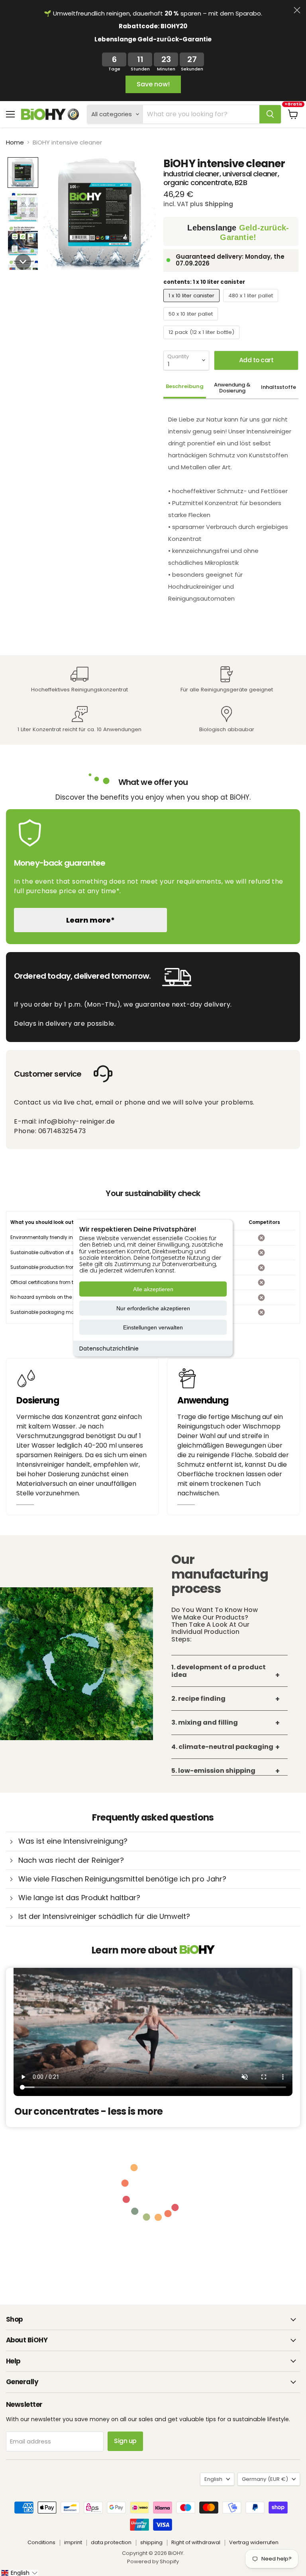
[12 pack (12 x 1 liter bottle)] (202, 341)
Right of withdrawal (196, 2542)
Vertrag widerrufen (254, 2542)
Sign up (125, 2441)
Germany (265, 2479)
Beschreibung (185, 386)
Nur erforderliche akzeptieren (153, 1308)
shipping (151, 2542)
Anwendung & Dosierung (232, 388)
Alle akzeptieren (153, 1289)
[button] (23, 173)
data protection (111, 2542)
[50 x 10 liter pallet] (192, 322)
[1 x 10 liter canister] (192, 304)
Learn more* (90, 920)
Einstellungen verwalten (153, 1327)
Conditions (41, 2542)
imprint (73, 2542)
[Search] (270, 114)
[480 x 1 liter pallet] (252, 304)
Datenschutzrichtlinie (109, 1348)
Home (15, 142)
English (213, 2479)
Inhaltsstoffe (279, 387)
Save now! (153, 84)
